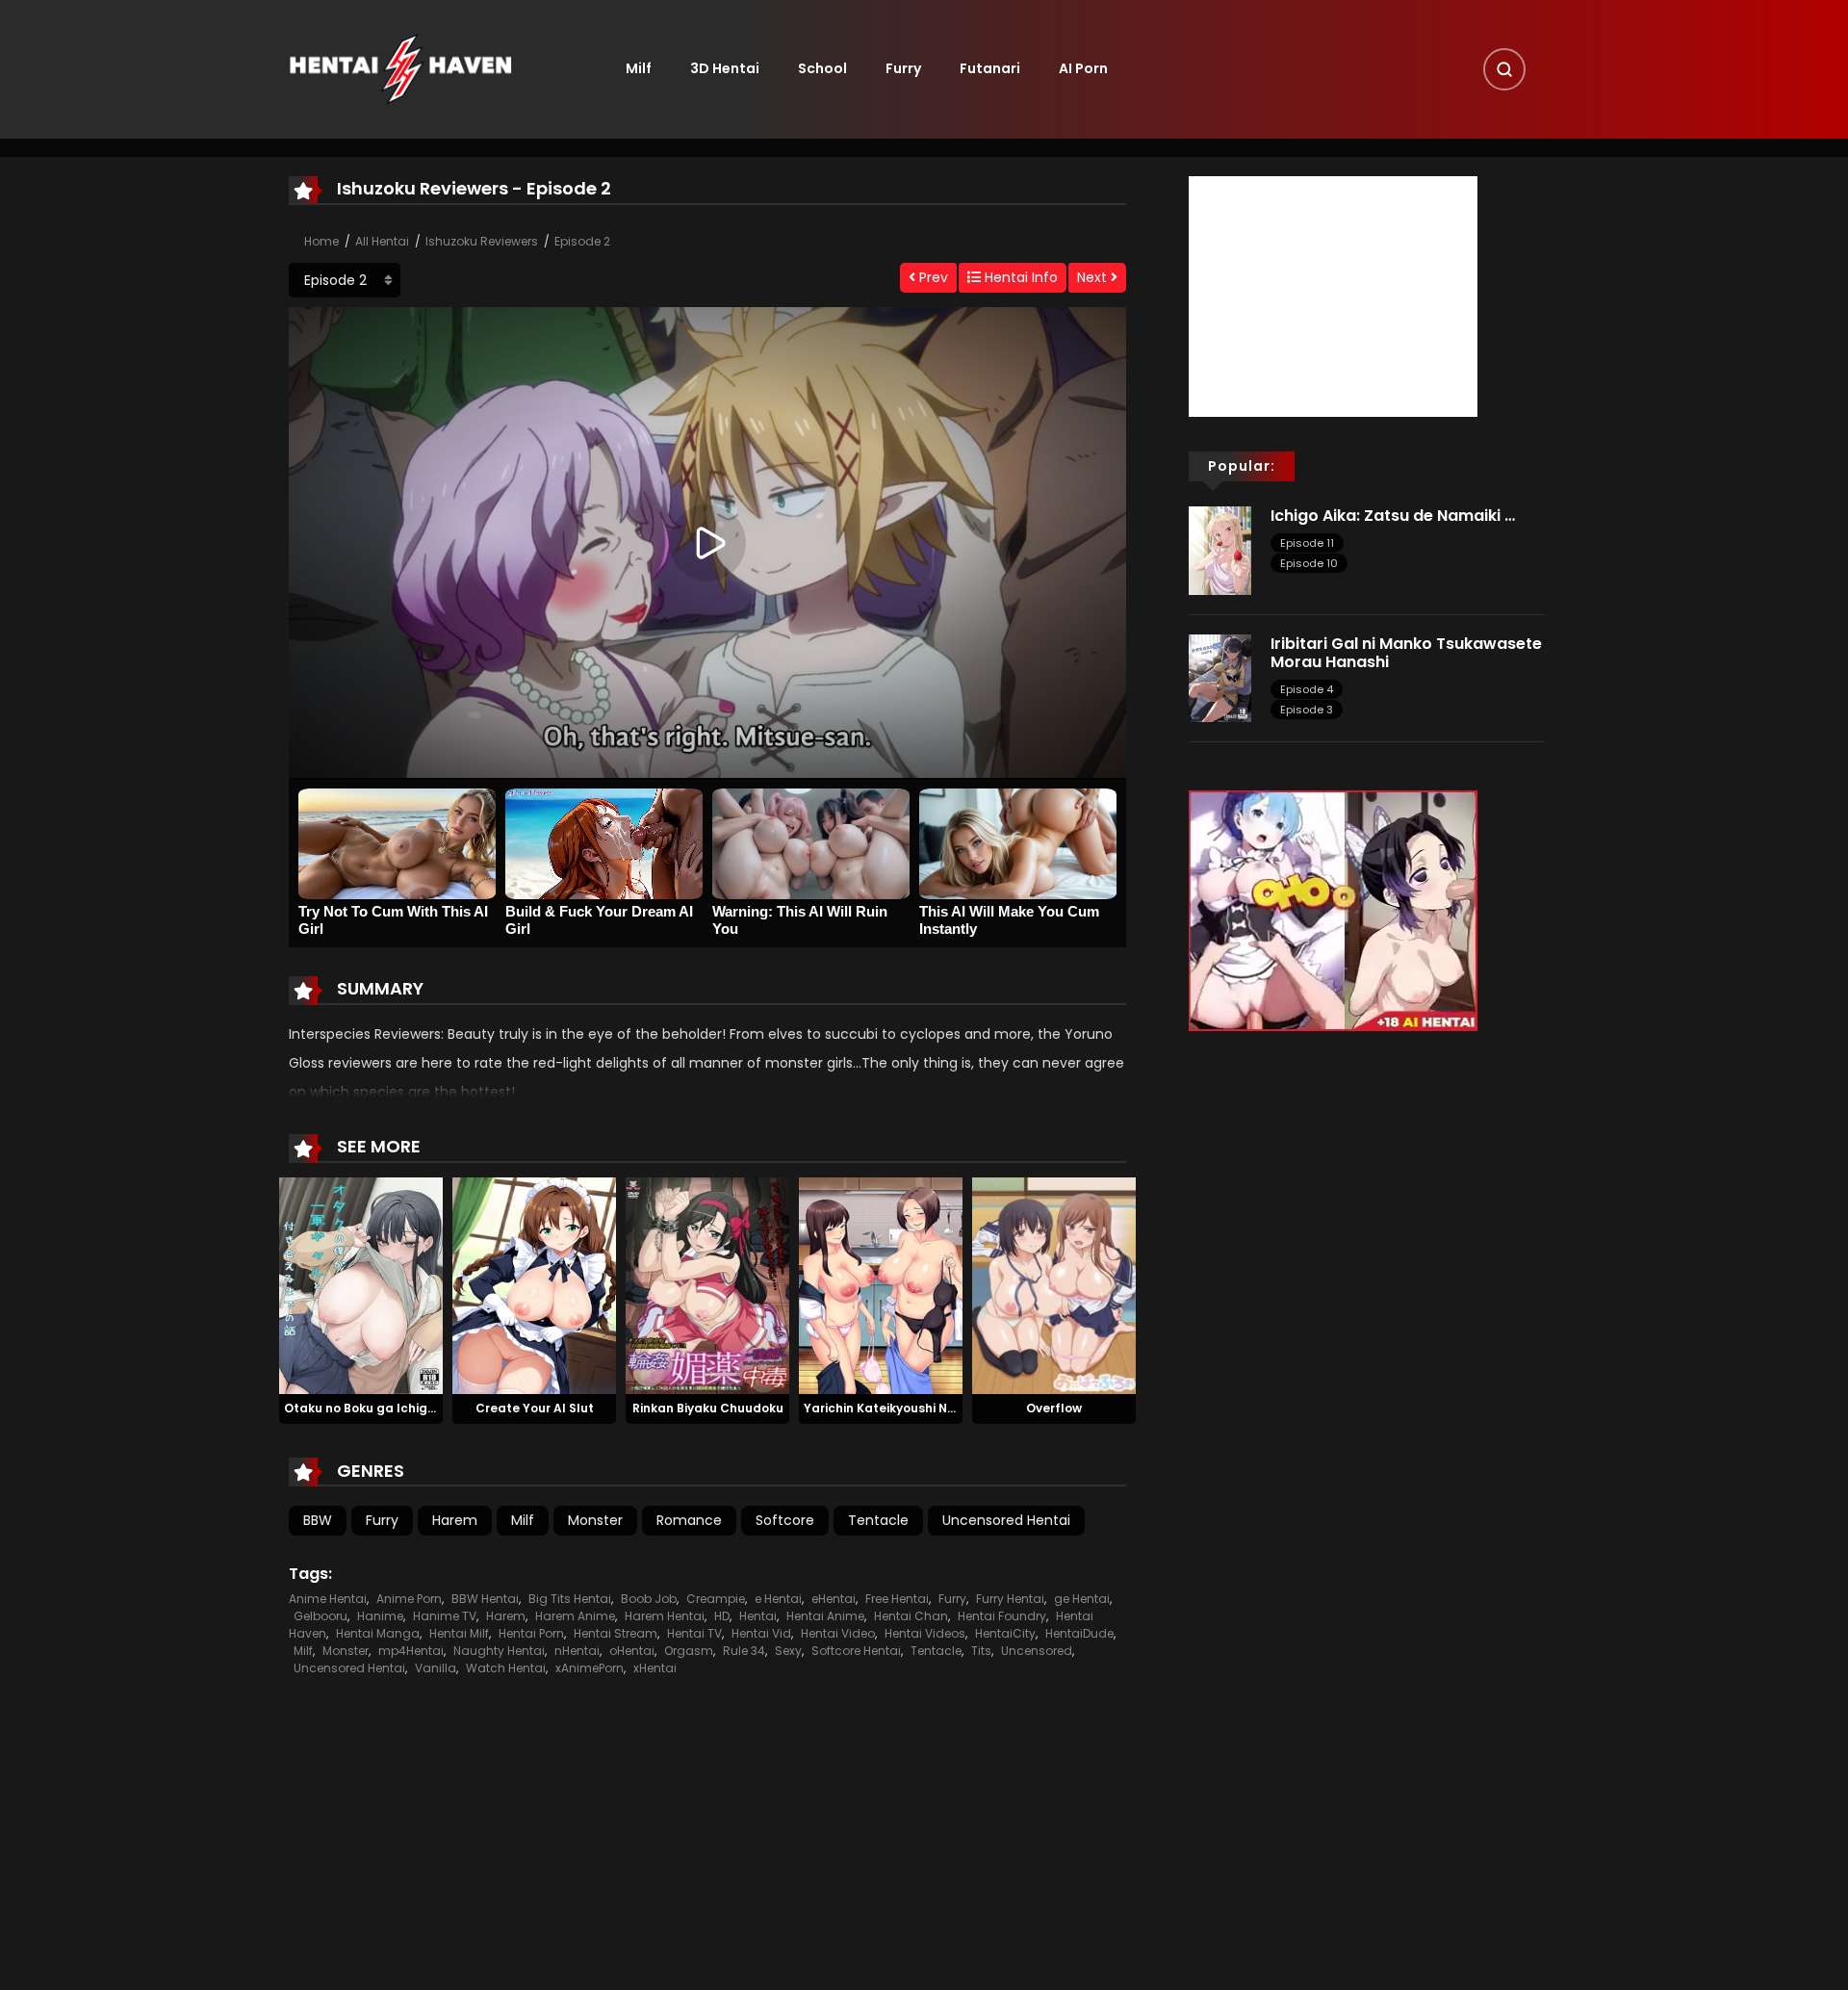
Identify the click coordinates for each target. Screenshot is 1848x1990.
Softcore (785, 1520)
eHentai (834, 1599)
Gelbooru (321, 1616)
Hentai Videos (925, 1633)
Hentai (758, 1616)
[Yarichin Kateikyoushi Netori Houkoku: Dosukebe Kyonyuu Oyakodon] (881, 1284)
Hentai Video (838, 1633)
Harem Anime (575, 1616)
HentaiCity (1005, 1633)
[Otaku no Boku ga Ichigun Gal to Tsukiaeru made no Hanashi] (361, 1284)
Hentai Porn (531, 1633)
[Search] (1504, 69)
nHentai (577, 1651)
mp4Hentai (411, 1651)
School (822, 68)
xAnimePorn (590, 1668)
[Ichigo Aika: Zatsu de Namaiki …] (1220, 550)
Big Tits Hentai (570, 1599)
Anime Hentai (328, 1599)
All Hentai (382, 241)
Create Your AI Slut (535, 1408)
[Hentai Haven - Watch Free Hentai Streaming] (400, 68)
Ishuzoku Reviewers (482, 241)
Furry (903, 68)
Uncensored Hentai (1006, 1520)
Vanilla (436, 1668)
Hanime (380, 1616)
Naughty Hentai (499, 1651)
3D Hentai (725, 68)
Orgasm (689, 1651)
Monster (595, 1520)
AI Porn (1083, 68)
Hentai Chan (911, 1616)
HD (722, 1616)
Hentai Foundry (1002, 1616)
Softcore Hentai (856, 1651)
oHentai (632, 1651)
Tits (981, 1651)
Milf (639, 68)
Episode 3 (1307, 710)
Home (321, 241)
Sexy (788, 1651)
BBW (318, 1520)
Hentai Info (1019, 277)
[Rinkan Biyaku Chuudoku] (707, 1284)
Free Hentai (897, 1599)
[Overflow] (1054, 1284)
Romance (689, 1520)
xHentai (655, 1668)
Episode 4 (1307, 689)
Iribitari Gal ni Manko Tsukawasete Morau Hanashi (1406, 653)
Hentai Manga (378, 1633)
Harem (455, 1520)
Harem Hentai (665, 1616)
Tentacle (878, 1520)
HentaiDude (1079, 1633)
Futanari (990, 68)
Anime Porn (409, 1599)
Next (1094, 277)
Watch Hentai (506, 1668)
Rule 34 (744, 1651)
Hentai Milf (459, 1633)
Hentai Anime (825, 1616)
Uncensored (1037, 1651)
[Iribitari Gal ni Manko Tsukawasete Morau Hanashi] (1220, 677)
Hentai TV (694, 1633)
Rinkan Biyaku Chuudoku (708, 1408)
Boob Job (649, 1599)
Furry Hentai (1010, 1599)
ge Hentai (1082, 1599)
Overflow (1054, 1408)
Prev (932, 277)
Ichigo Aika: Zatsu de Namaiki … (1393, 516)
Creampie (716, 1599)
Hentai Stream (616, 1633)
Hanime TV (445, 1616)
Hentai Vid (761, 1633)
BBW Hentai (485, 1599)
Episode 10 (1309, 563)
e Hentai (778, 1599)
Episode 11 (1307, 543)
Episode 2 (582, 241)
